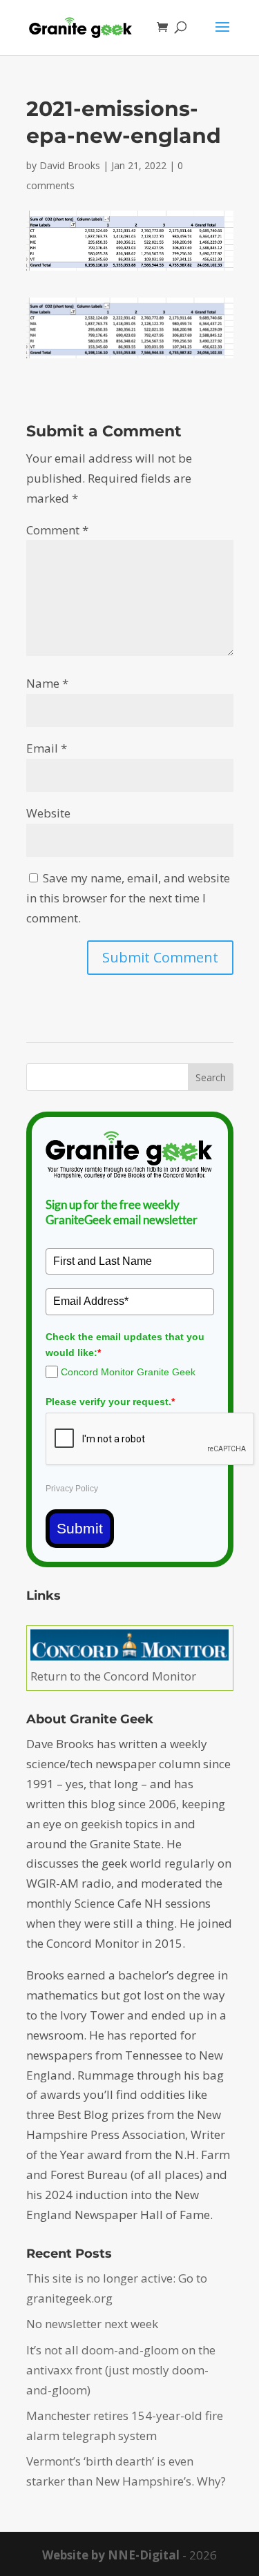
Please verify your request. (110, 1402)
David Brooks (70, 165)
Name (47, 683)
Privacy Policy (72, 1489)
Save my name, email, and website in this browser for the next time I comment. (128, 898)
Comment (57, 530)
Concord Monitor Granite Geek (128, 1372)
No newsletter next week (92, 2324)
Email (47, 748)
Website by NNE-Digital (111, 2555)
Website (48, 813)
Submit (80, 1528)
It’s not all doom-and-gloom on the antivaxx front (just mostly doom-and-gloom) (121, 2370)
